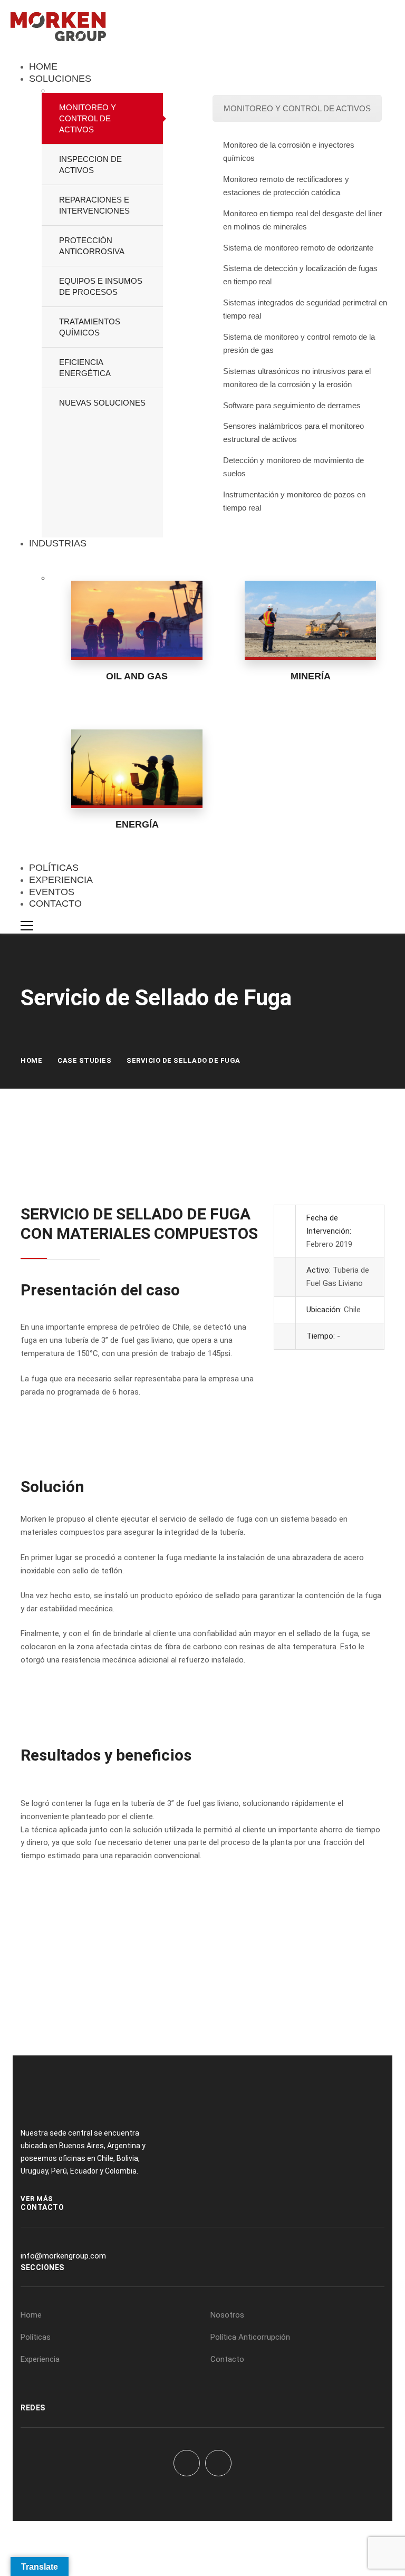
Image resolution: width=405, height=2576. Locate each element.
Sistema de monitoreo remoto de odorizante (298, 248)
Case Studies (84, 1060)
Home (31, 1060)
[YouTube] (187, 2463)
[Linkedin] (218, 2463)
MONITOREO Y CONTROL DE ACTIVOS (297, 108)
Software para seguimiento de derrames (292, 405)
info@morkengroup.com (63, 2256)
